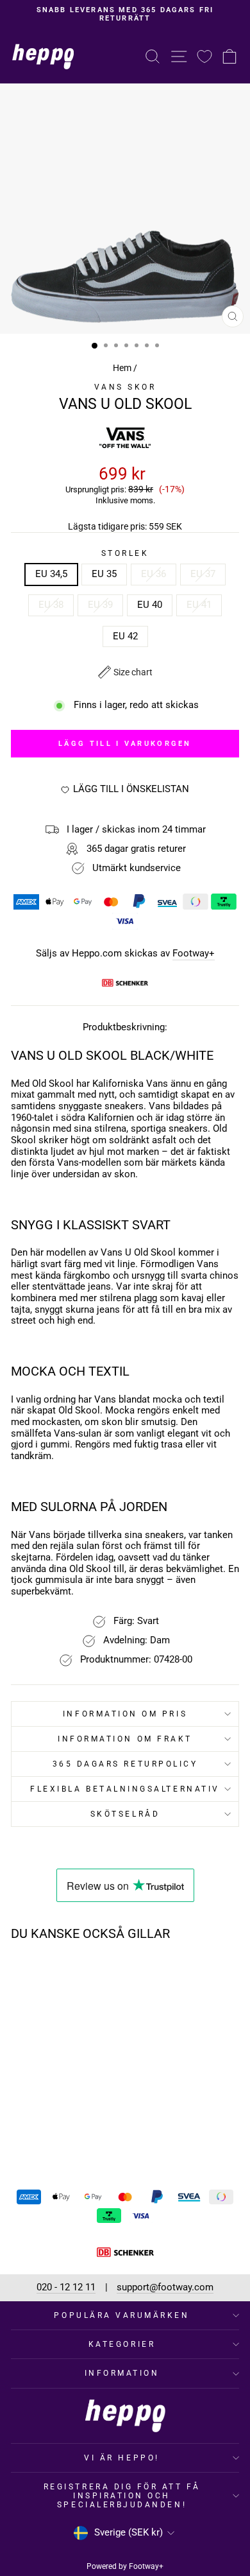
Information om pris (125, 1714)
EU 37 (203, 574)
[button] (125, 672)
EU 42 (125, 636)
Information (122, 2373)
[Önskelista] (204, 56)
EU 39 (100, 605)
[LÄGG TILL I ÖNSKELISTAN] (82, 1975)
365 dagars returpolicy (125, 1764)
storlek (125, 553)
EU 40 (150, 605)
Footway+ (194, 954)
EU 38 (51, 605)
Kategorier (122, 2344)
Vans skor (125, 387)
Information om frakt (125, 1739)
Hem (122, 368)
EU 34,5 (51, 574)
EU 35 (104, 574)
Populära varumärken (121, 2315)
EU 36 (154, 574)
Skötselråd (125, 1814)
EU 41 (199, 605)
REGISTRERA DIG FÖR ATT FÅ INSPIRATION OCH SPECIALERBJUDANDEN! (122, 2496)
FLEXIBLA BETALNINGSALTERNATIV (125, 1789)
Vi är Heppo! (121, 2458)
